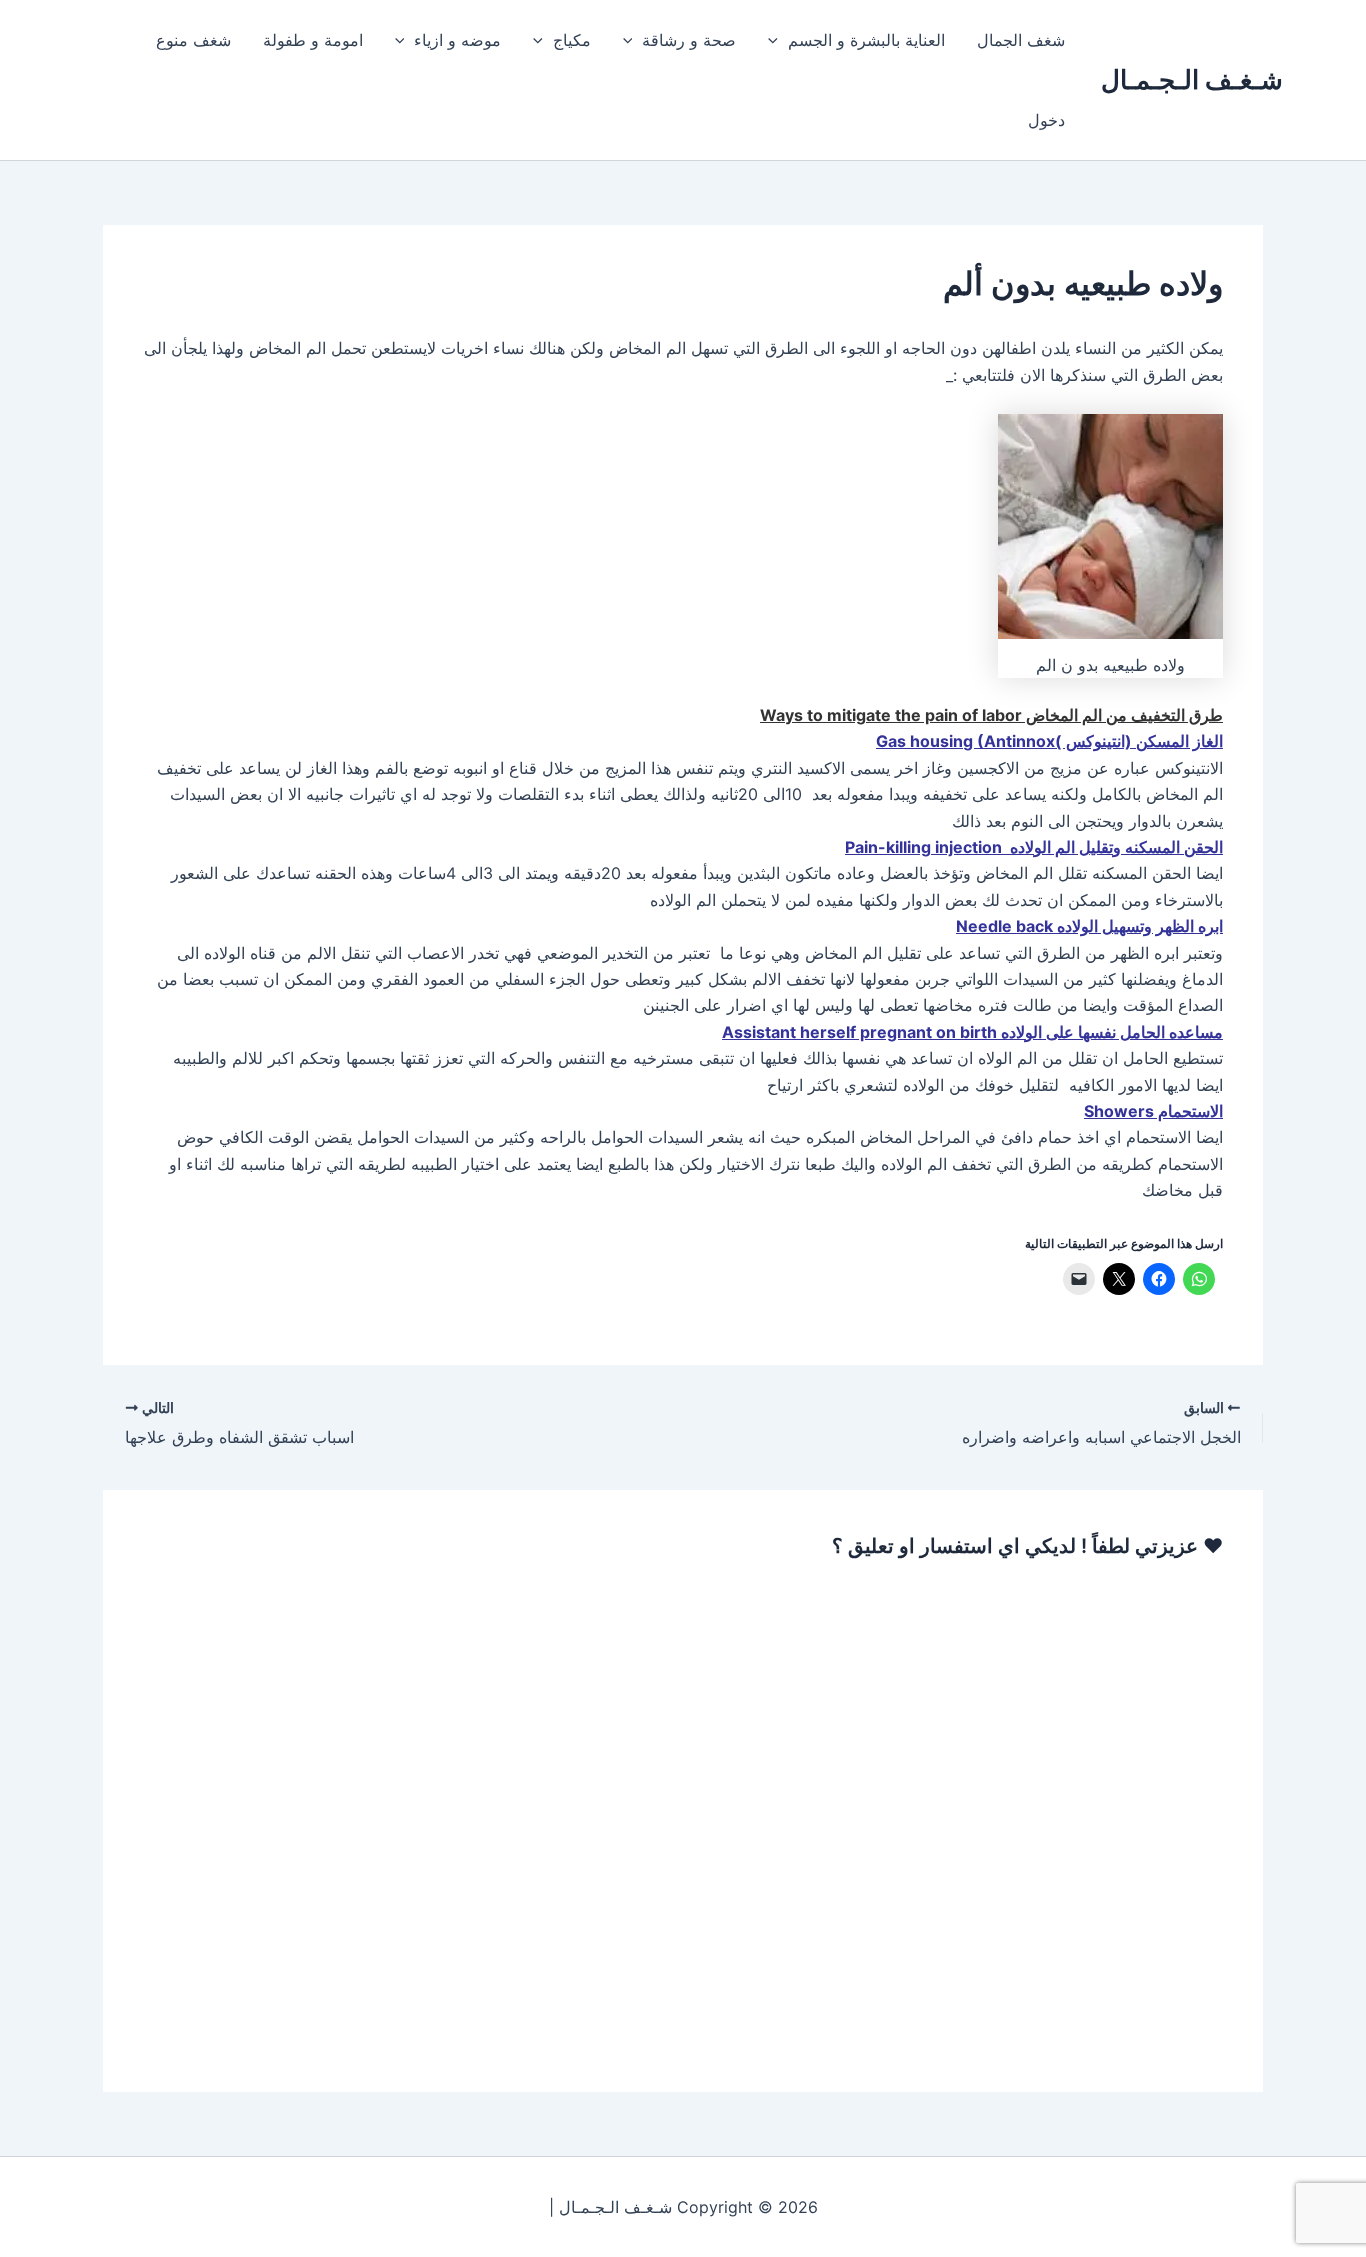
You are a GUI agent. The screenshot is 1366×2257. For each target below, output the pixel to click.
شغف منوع (193, 40)
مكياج (572, 40)
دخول (1046, 120)
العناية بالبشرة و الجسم (866, 40)
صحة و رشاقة (689, 40)
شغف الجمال (1021, 40)
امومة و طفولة (313, 40)
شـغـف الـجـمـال (1192, 79)
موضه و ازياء (457, 40)
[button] (778, 40)
